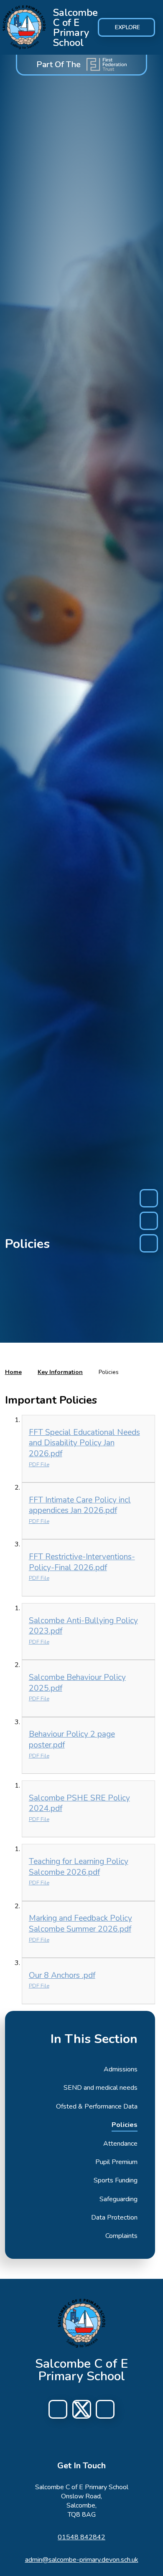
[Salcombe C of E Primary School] (24, 28)
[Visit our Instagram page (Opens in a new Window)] (82, 2409)
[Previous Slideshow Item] (149, 1198)
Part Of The (59, 64)
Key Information (60, 1372)
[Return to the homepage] (82, 2323)
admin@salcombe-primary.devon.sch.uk (82, 2560)
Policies (109, 1372)
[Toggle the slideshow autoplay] (149, 1221)
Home (13, 1372)
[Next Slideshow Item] (149, 1243)
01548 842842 (81, 2537)
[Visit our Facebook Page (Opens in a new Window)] (58, 2409)
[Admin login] (105, 2409)
